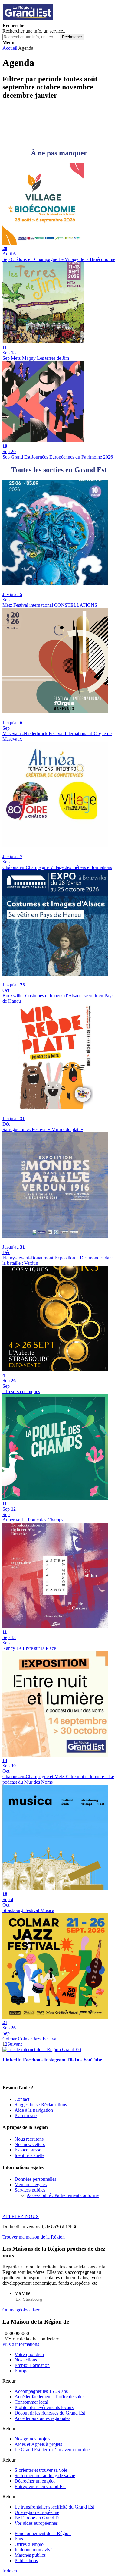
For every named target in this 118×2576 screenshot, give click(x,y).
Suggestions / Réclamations (41, 2105)
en (15, 2571)
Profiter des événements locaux (44, 2407)
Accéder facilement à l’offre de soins (49, 2397)
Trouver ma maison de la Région (34, 2237)
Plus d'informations (21, 2344)
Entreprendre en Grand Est (40, 2486)
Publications (26, 2560)
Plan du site (26, 2115)
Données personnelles (35, 2179)
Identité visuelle (29, 2155)
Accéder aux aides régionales (42, 2418)
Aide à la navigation (34, 2110)
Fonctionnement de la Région (43, 2533)
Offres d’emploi (30, 2544)
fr (4, 2571)
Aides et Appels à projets (38, 2444)
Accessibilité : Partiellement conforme (63, 2195)
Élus (19, 2539)
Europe (21, 2371)
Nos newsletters (30, 2144)
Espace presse (28, 2150)
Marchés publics (30, 2555)
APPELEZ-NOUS (21, 2216)
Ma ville (22, 2293)
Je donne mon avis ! (34, 2550)
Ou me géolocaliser (21, 2310)
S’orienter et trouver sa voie (41, 2470)
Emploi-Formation (32, 2365)
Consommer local (32, 2402)
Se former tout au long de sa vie (45, 2476)
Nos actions (26, 2360)
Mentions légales (31, 2184)
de (9, 2571)
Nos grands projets (32, 2439)
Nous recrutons (29, 2139)
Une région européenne (37, 2512)
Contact (22, 2099)
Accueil (10, 48)
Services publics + (32, 2190)
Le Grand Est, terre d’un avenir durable (52, 2450)
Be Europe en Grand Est (38, 2518)
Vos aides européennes (36, 2523)
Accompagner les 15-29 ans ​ (42, 2391)
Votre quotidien (29, 2354)
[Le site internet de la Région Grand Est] (55, 20)
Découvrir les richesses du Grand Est (50, 2413)
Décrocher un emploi (35, 2481)
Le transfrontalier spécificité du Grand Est (54, 2507)
